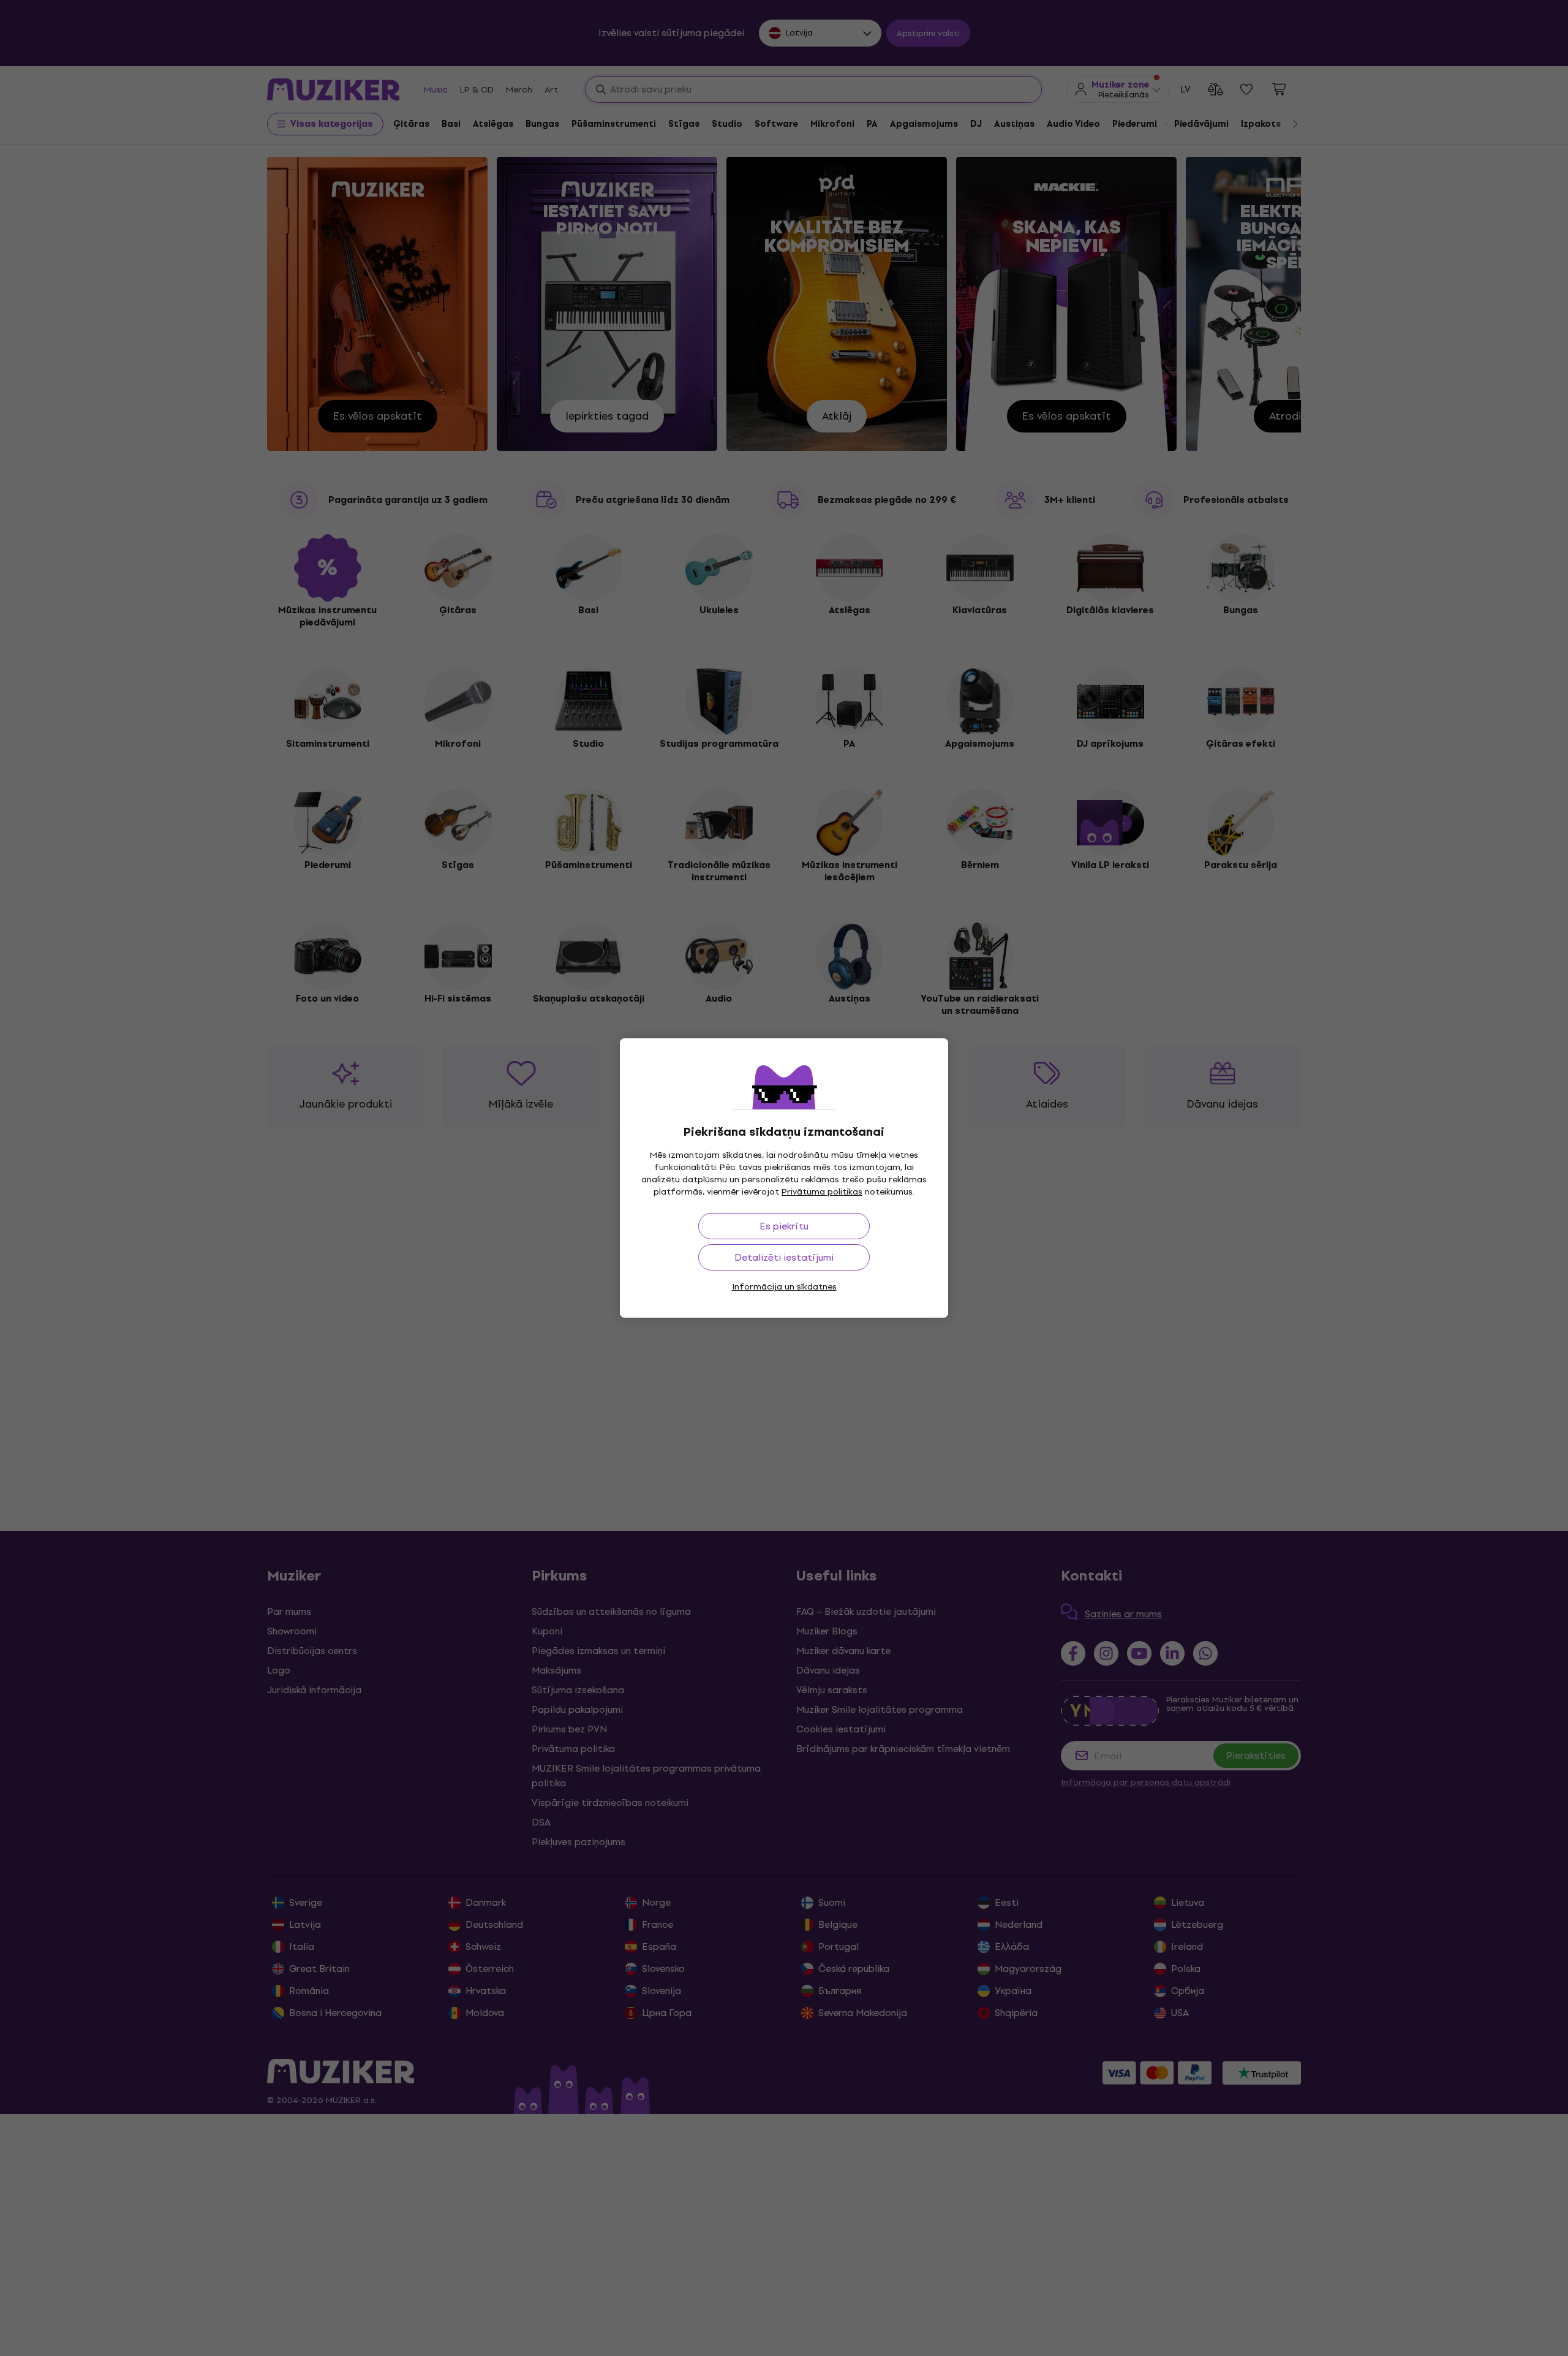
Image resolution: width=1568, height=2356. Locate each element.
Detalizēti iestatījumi (784, 1257)
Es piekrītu (784, 1226)
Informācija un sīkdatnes (784, 1287)
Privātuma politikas (822, 1192)
